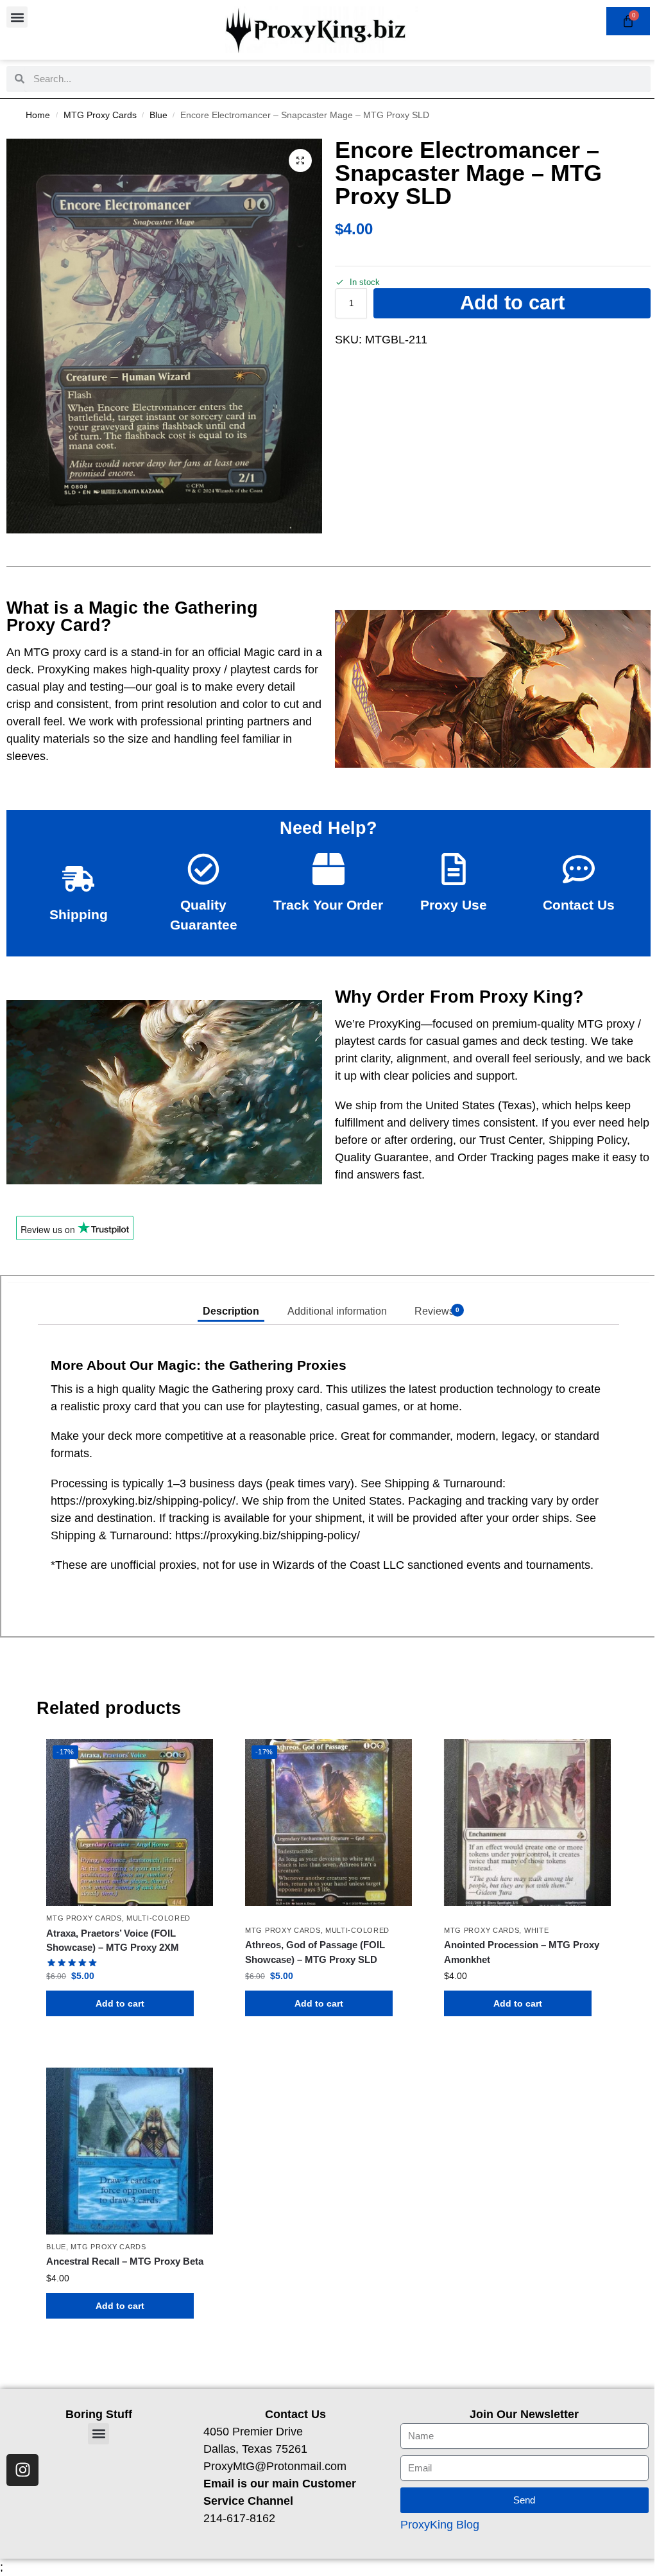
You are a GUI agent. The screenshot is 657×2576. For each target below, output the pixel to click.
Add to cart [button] (120, 2003)
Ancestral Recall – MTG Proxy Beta (125, 2261)
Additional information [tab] (337, 1311)
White (537, 1930)
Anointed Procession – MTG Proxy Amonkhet (522, 1952)
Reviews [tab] (437, 1311)
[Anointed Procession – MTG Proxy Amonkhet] (527, 1822)
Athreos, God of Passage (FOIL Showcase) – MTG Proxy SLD (315, 1952)
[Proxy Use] (454, 869)
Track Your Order (328, 905)
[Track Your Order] (328, 869)
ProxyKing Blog (440, 2525)
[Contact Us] (579, 869)
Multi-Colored (158, 1918)
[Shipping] (78, 879)
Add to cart (512, 303)
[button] (17, 17)
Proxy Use (454, 905)
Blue (158, 115)
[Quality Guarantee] (203, 869)
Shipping (79, 914)
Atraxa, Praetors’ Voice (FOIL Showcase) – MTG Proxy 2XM (113, 1941)
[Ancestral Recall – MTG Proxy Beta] (130, 2151)
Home (38, 115)
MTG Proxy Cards (100, 115)
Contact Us (579, 905)
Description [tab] (231, 1311)
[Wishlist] (194, 1758)
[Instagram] (22, 2470)
